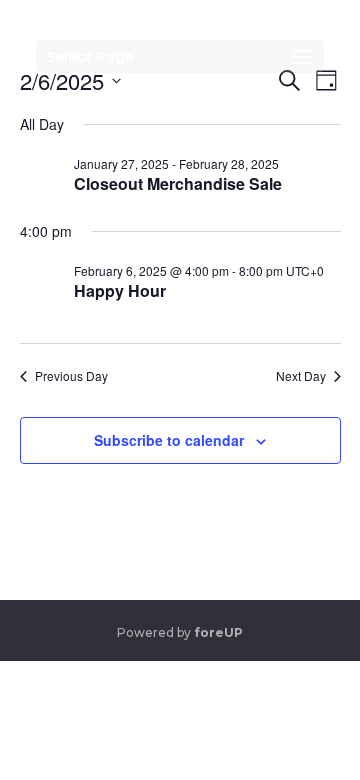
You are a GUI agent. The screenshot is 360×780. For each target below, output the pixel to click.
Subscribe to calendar (169, 440)
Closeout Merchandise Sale (178, 183)
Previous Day (71, 376)
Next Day (301, 376)
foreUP (218, 632)
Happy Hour (120, 290)
